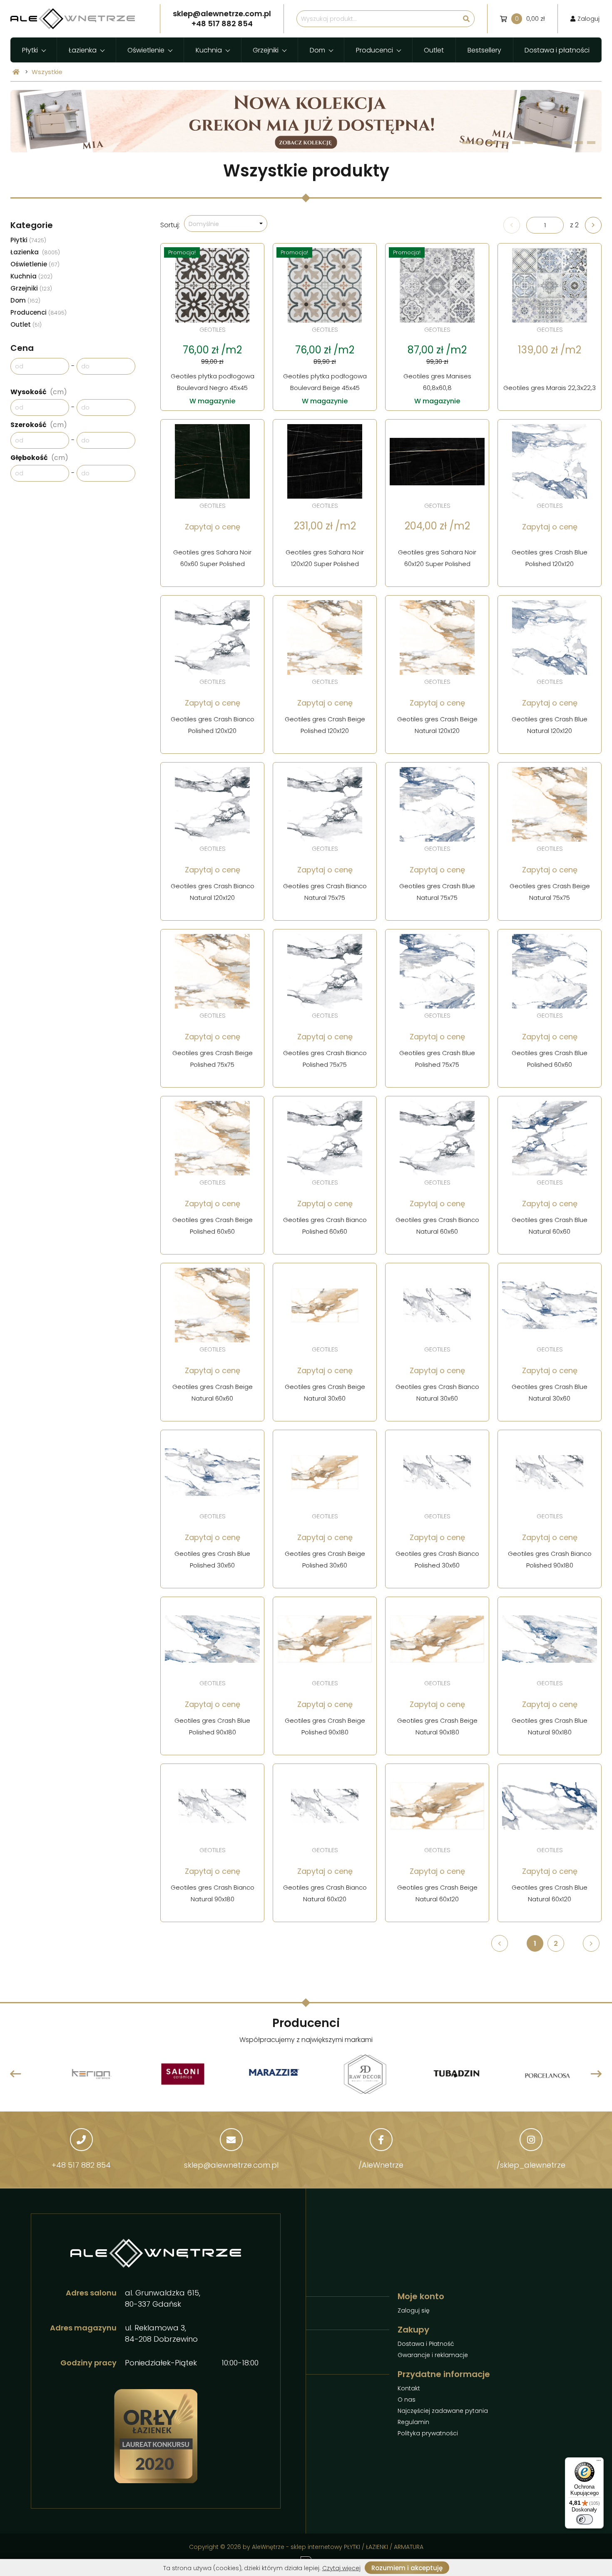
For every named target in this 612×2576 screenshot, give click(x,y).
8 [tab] (554, 143)
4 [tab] (504, 143)
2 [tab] (479, 143)
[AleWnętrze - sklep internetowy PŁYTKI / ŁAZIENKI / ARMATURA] (73, 19)
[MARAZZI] (261, 2074)
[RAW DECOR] (352, 2056)
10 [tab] (579, 143)
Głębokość (39, 458)
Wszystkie (47, 72)
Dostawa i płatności (557, 50)
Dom (317, 50)
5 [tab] (516, 143)
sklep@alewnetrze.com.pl (231, 2165)
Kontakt (409, 2388)
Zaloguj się (414, 2310)
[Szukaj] (466, 19)
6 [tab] (529, 143)
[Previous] (16, 2074)
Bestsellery (484, 50)
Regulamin (413, 2422)
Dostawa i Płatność (426, 2344)
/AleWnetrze (381, 2165)
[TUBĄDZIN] (444, 2054)
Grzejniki (266, 50)
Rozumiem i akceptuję (407, 2568)
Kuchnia (209, 50)
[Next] (596, 2074)
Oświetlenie (146, 50)
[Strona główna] (16, 72)
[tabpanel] (306, 121)
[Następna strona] (593, 225)
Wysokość (39, 392)
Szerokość (39, 425)
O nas (407, 2400)
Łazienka (83, 50)
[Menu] (599, 2462)
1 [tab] (466, 143)
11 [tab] (591, 143)
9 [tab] (566, 143)
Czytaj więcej (341, 2568)
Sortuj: (170, 225)
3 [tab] (491, 143)
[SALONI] (170, 2056)
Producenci (374, 50)
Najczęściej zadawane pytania (443, 2411)
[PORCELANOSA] (535, 2056)
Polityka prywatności (428, 2433)
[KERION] (79, 2054)
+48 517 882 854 (81, 2165)
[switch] (585, 2519)
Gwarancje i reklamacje (433, 2355)
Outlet (434, 50)
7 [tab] (541, 143)
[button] (226, 224)
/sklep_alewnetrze (531, 2165)
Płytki (30, 50)
